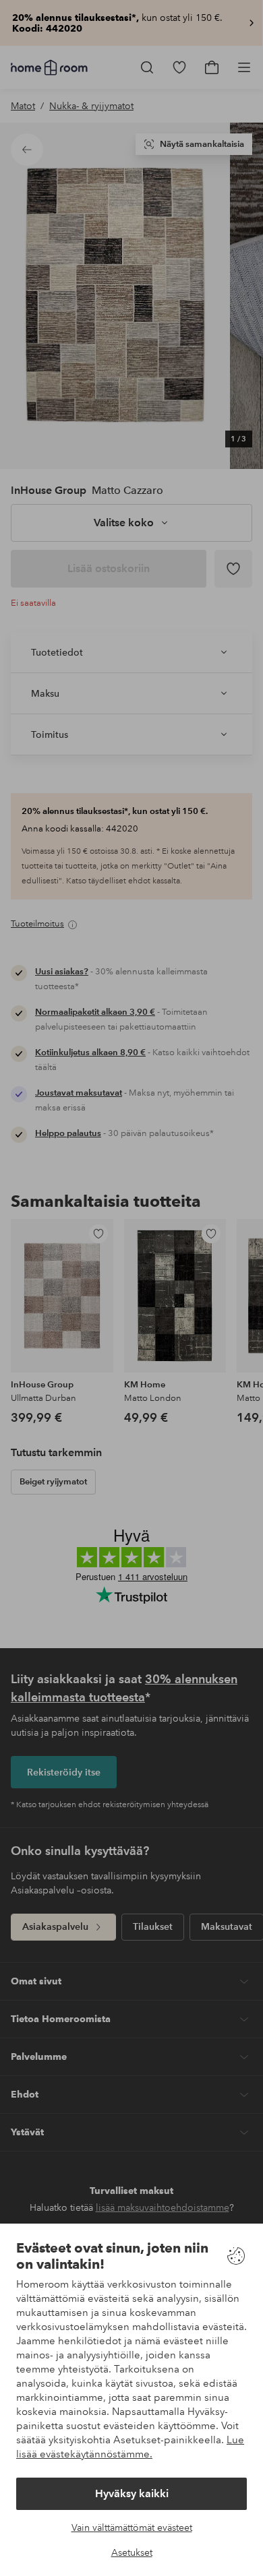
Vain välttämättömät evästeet (132, 2527)
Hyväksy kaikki (132, 2493)
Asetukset (132, 2552)
